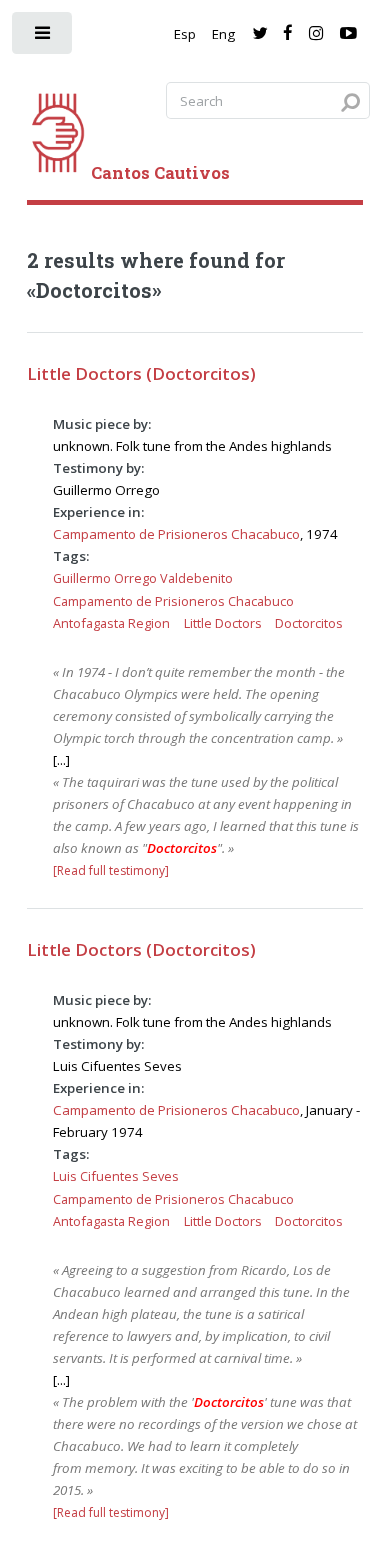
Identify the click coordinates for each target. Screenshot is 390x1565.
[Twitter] (259, 34)
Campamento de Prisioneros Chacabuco (176, 534)
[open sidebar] (43, 37)
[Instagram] (316, 34)
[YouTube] (348, 34)
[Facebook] (288, 34)
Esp (185, 34)
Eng (223, 34)
